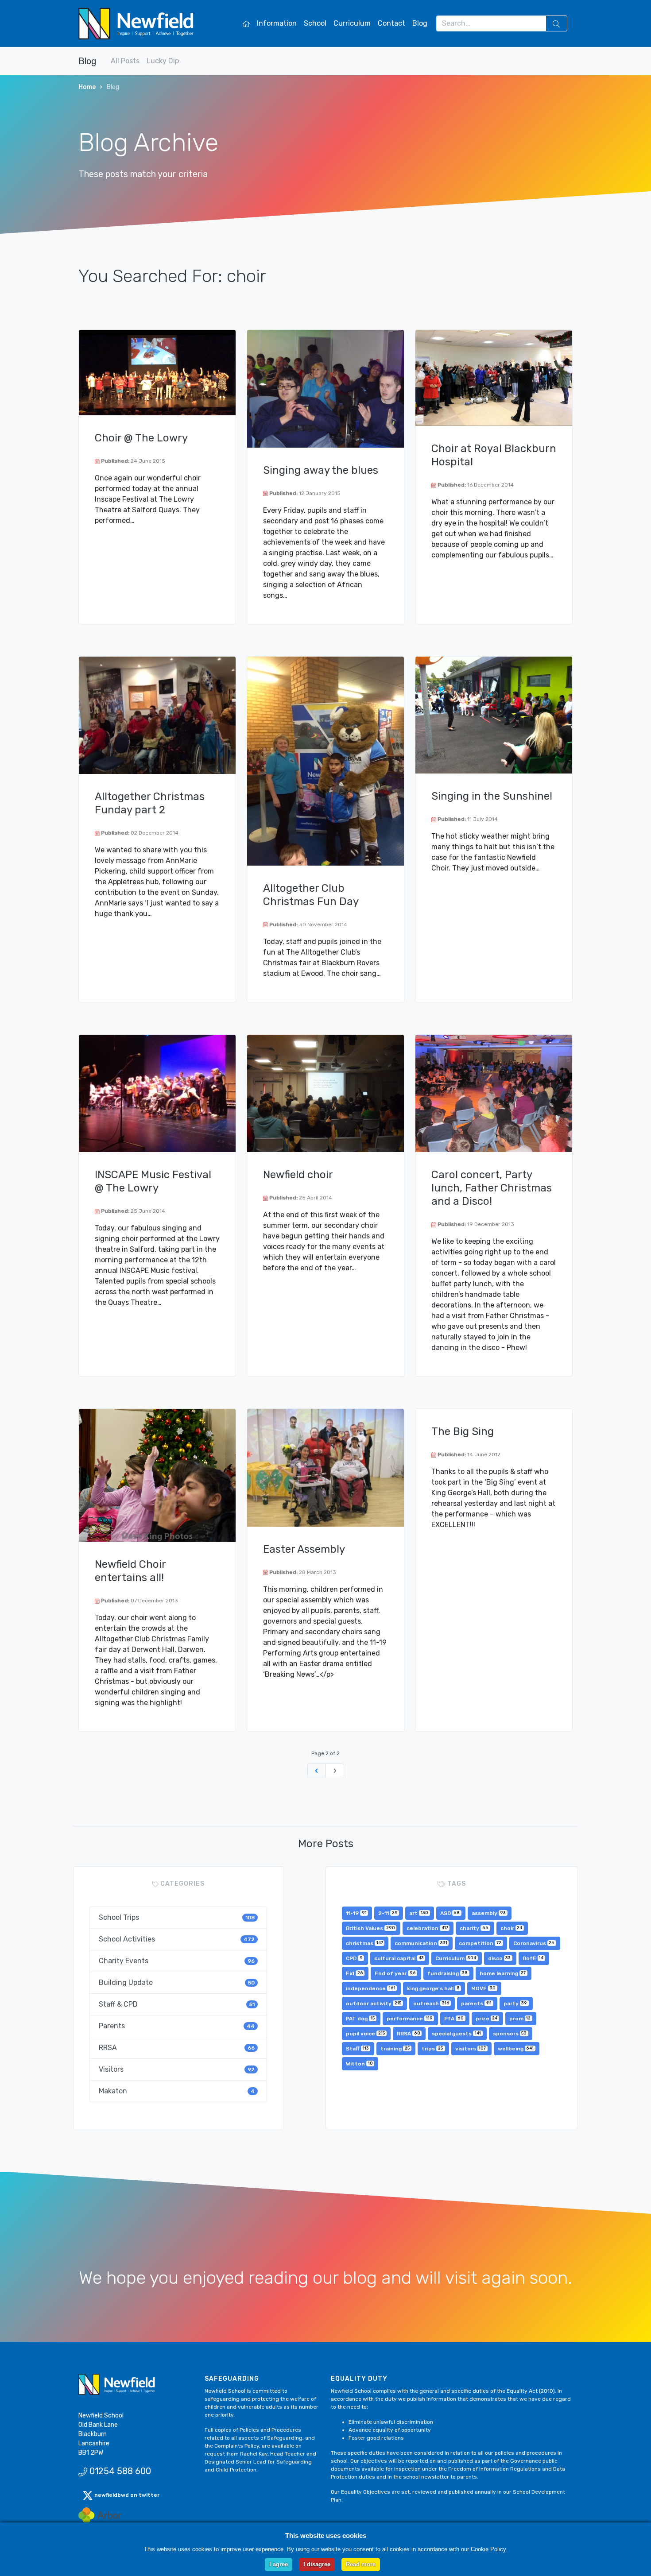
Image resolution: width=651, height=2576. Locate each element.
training (395, 2049)
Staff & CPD (177, 2004)
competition (480, 1943)
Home (87, 87)
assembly (489, 1913)
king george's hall (433, 1988)
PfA (454, 2019)
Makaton (177, 2091)
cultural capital (399, 1958)
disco (500, 1958)
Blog (420, 23)
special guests (456, 2034)
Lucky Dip (163, 61)
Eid (355, 1973)
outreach (431, 2004)
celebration (427, 1928)
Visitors (177, 2069)
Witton (359, 2064)
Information (277, 23)
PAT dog (360, 2019)
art (419, 1913)
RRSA (177, 2048)
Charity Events (177, 1961)
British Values (370, 1928)
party (515, 2004)
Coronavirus (534, 1943)
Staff (357, 2049)
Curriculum (352, 23)
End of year (395, 1973)
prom (520, 2019)
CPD (354, 1958)
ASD (450, 1913)
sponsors (510, 2034)
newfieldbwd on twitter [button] (126, 2495)
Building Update (177, 1982)
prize (487, 2019)
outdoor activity (374, 2004)
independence (371, 1988)
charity (474, 1928)
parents (476, 2004)
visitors (471, 2049)
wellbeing (516, 2049)
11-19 (356, 1913)
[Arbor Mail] (100, 2515)
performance (410, 2019)
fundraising (448, 1973)
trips (432, 2049)
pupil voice (366, 2034)
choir (511, 1928)
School (315, 23)
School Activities (177, 1939)
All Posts (125, 61)
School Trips (177, 1917)
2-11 (388, 1913)
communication (421, 1943)
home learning (503, 1973)
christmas (364, 1943)
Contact (391, 23)
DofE (533, 1958)
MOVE (483, 1988)
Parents (177, 2026)
